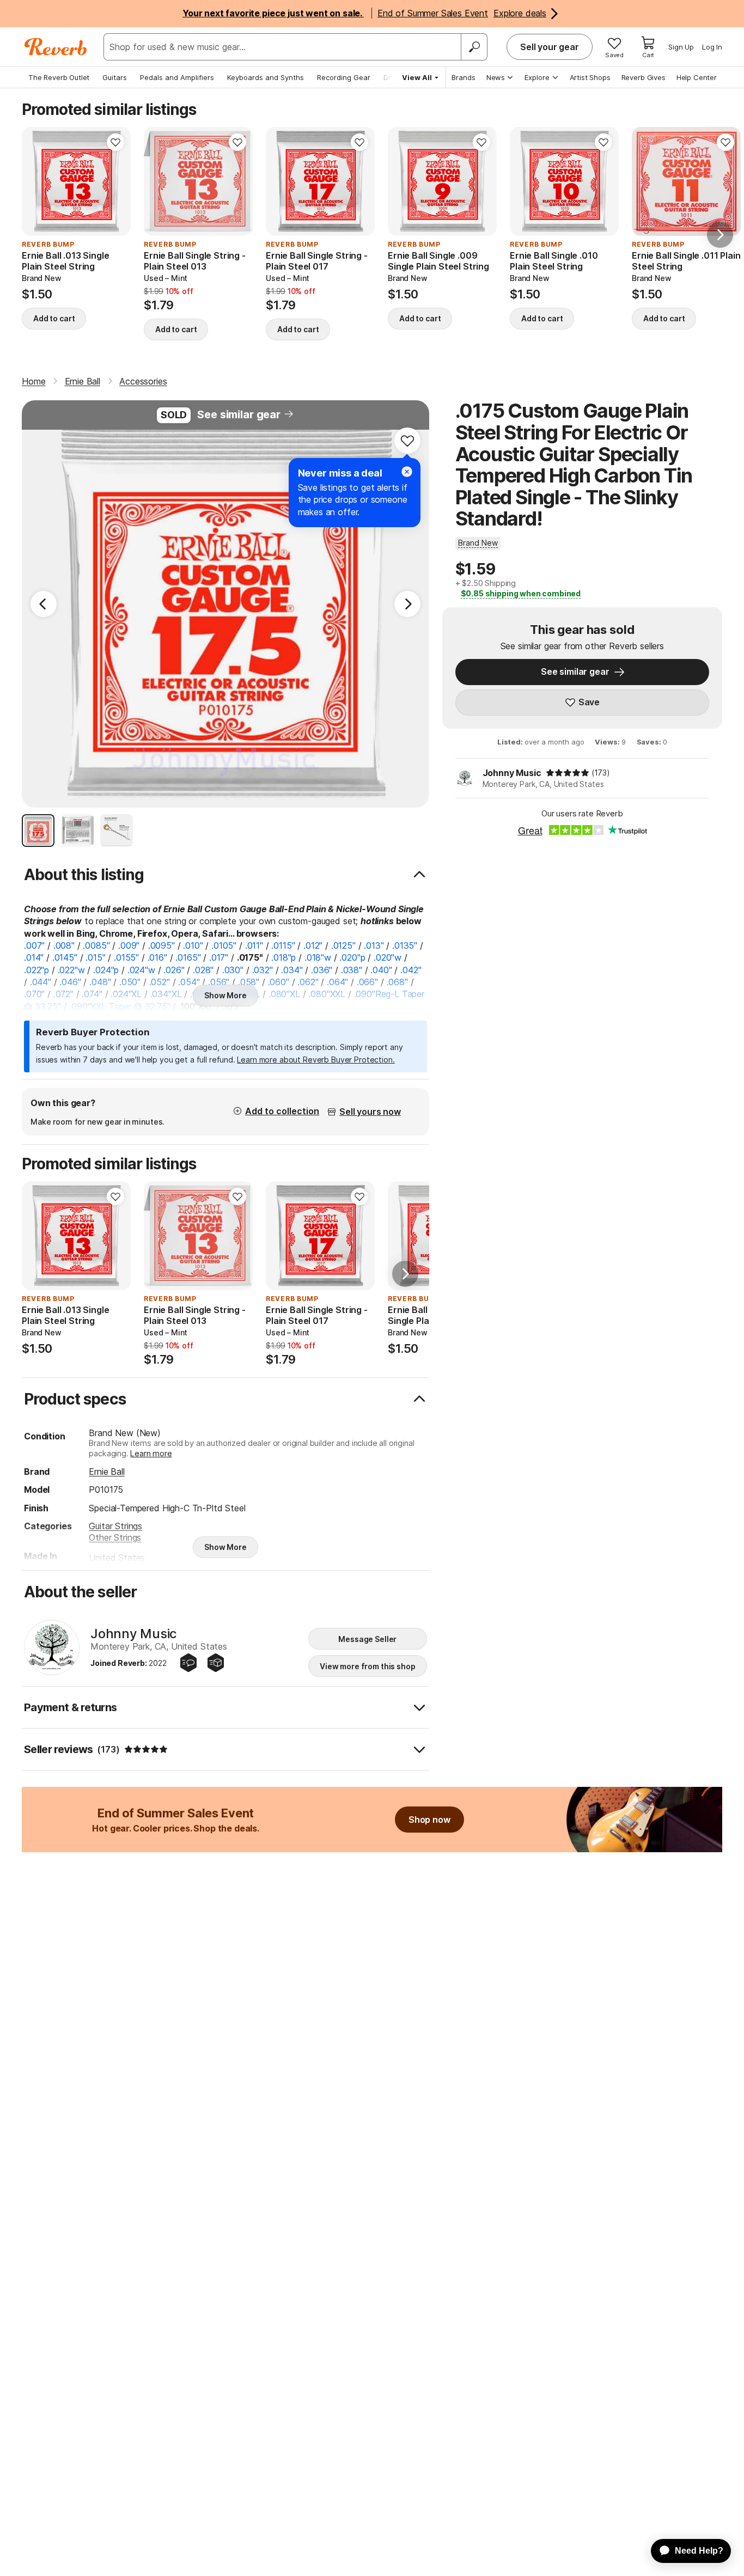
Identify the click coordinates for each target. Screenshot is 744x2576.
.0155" (126, 957)
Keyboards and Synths (266, 77)
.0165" (188, 957)
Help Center (697, 77)
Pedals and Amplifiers (177, 77)
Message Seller (367, 1639)
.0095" (161, 945)
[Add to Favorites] (115, 142)
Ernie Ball (106, 1472)
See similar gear (239, 414)
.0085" (96, 945)
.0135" (405, 945)
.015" (95, 957)
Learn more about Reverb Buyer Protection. (316, 1060)
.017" (219, 957)
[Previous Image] (44, 604)
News (496, 77)
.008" (64, 945)
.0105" (224, 945)
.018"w (318, 957)
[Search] (474, 47)
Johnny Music (512, 773)
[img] (568, 773)
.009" (129, 945)
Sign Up (681, 47)
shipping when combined (521, 593)
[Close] (407, 472)
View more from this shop (368, 1666)
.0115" (283, 945)
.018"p (283, 957)
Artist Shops (590, 77)
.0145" (65, 957)
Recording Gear (344, 77)
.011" (254, 945)
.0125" (343, 945)
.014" (34, 957)
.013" (374, 945)
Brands (464, 77)
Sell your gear (550, 47)
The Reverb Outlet (59, 77)
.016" (157, 957)
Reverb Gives (644, 77)
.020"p (352, 957)
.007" (34, 945)
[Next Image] (407, 604)
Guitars (115, 77)
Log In (712, 47)
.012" (313, 945)
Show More (225, 995)
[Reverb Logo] (56, 47)
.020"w (388, 957)
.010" (193, 945)
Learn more (151, 1453)
